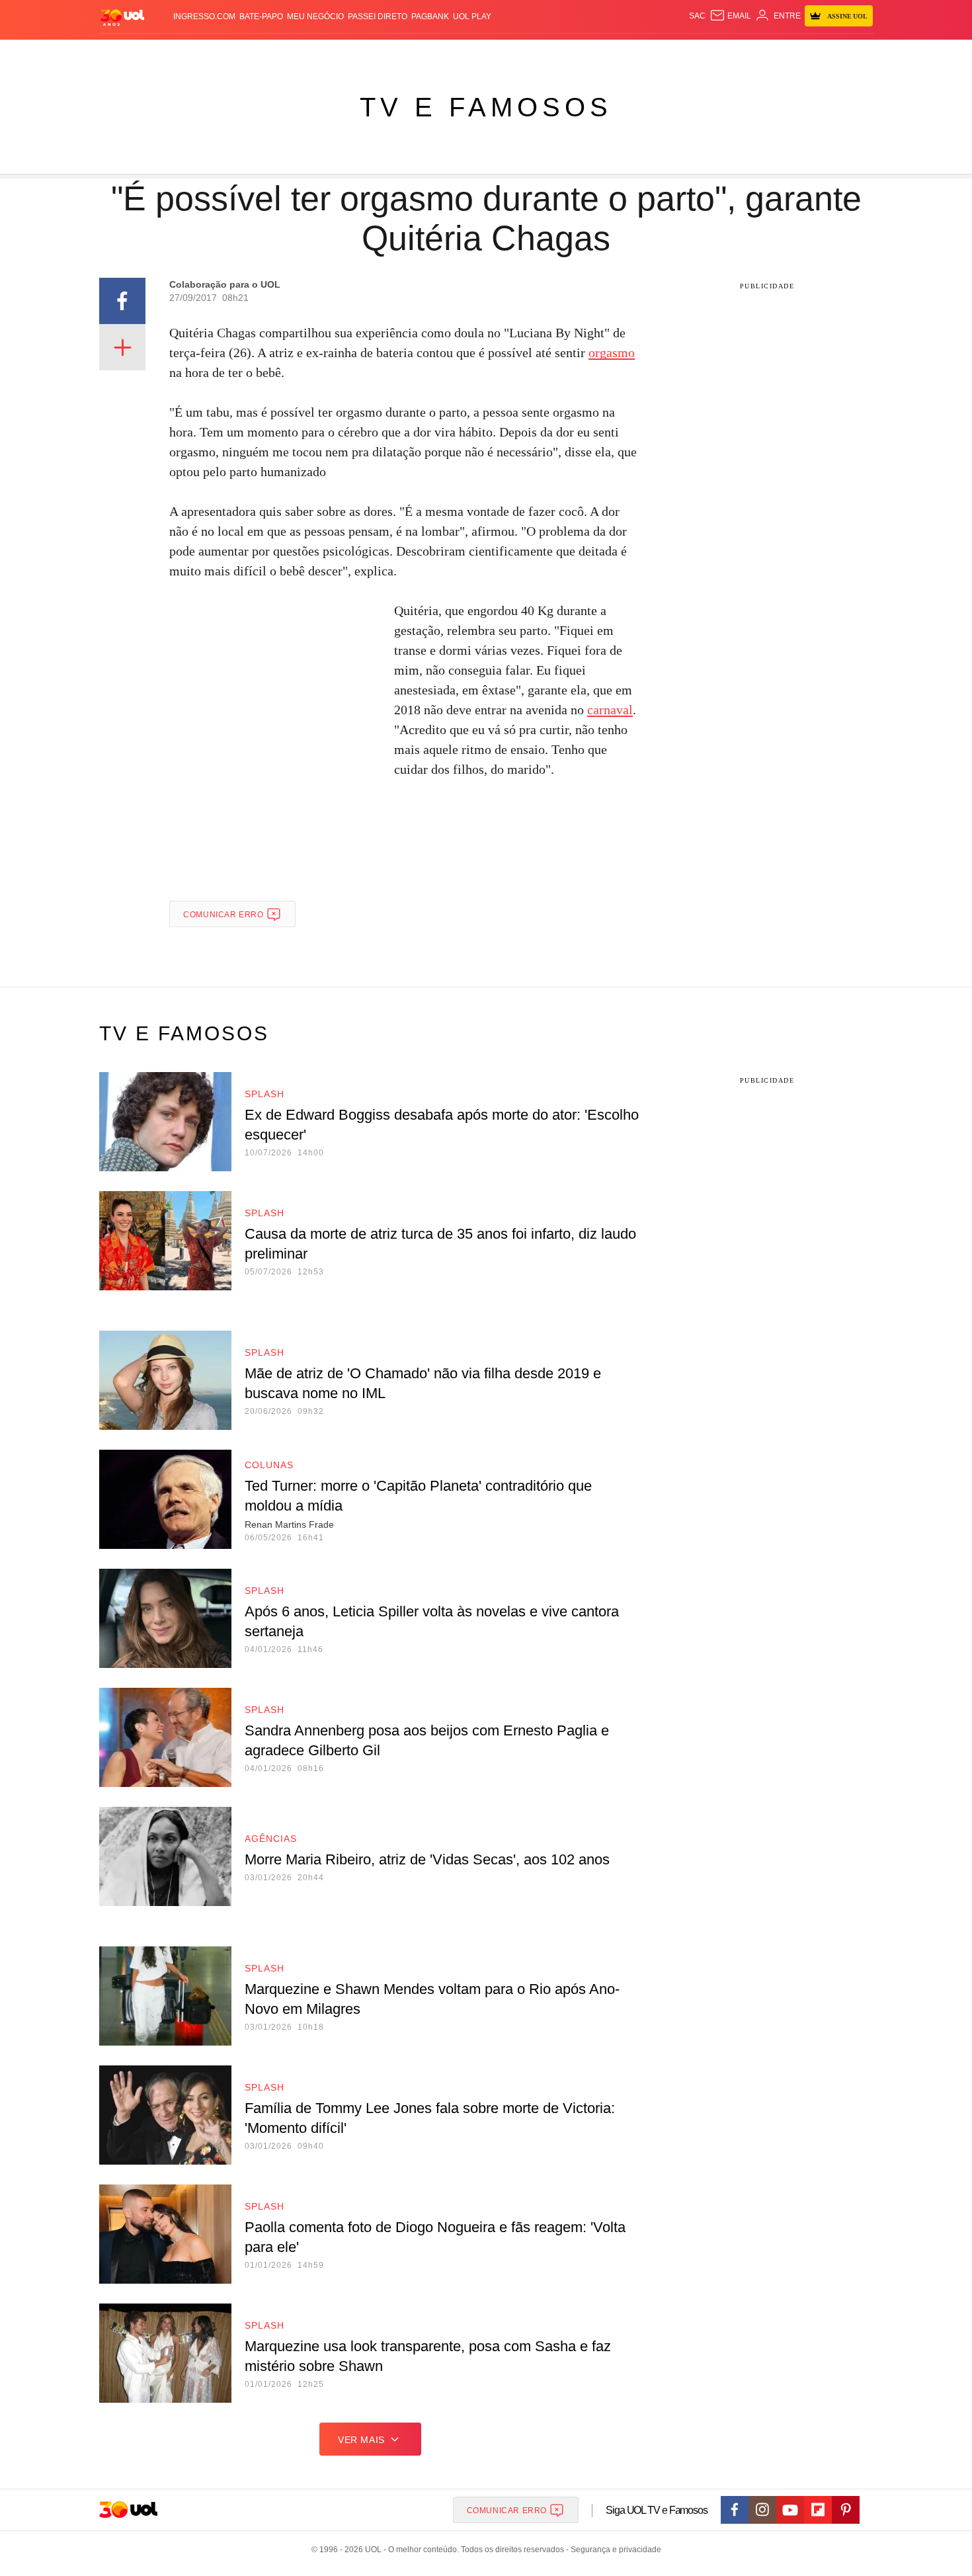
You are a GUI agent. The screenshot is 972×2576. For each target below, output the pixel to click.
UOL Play (472, 17)
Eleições (205, 53)
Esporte (459, 53)
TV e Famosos (486, 107)
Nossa (722, 53)
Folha (421, 53)
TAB (748, 53)
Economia (380, 53)
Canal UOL (679, 53)
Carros (336, 53)
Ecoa (640, 53)
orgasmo (612, 353)
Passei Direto (378, 17)
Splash (500, 53)
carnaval (610, 710)
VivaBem (586, 53)
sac (697, 16)
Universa (542, 53)
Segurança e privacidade (614, 2550)
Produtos (125, 53)
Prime (771, 53)
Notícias (251, 53)
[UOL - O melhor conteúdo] (122, 17)
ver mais (361, 2440)
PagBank (430, 17)
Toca (799, 53)
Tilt (617, 53)
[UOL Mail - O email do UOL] (730, 16)
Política (294, 53)
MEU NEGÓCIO (315, 17)
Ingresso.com (204, 17)
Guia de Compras (855, 53)
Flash (166, 53)
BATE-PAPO (261, 17)
